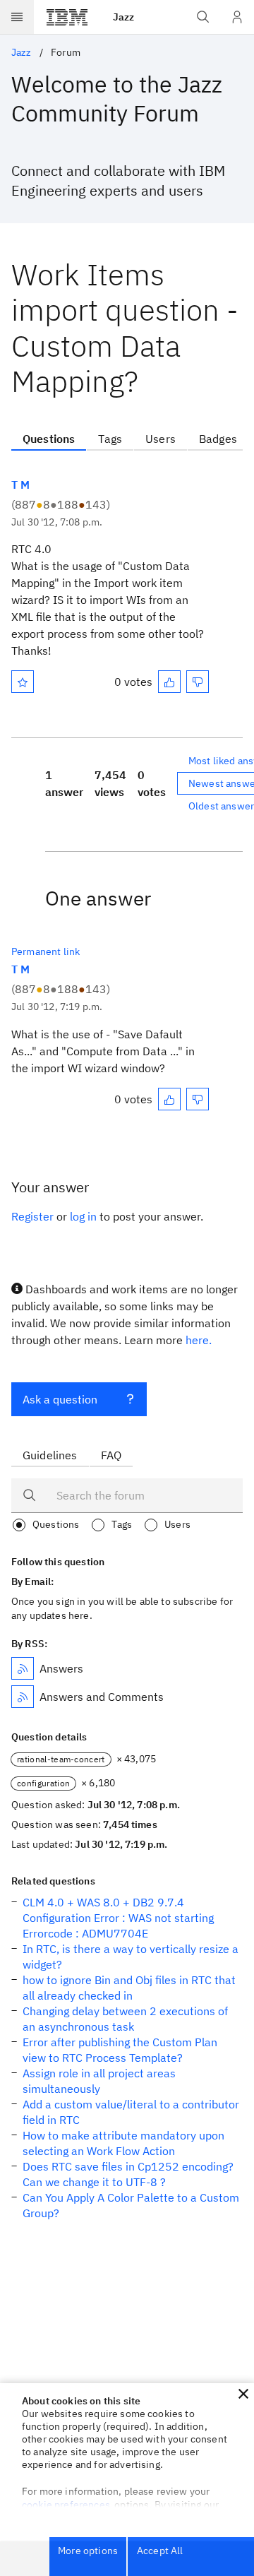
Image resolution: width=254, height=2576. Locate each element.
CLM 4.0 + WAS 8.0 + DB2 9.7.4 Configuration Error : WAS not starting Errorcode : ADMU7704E (118, 1918)
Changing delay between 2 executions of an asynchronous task (125, 2019)
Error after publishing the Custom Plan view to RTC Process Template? (120, 2050)
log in (83, 1216)
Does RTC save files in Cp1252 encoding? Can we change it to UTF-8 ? (128, 2174)
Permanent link (46, 951)
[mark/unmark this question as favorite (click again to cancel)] (23, 682)
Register (32, 1216)
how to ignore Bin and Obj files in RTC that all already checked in (129, 1988)
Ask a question (60, 1399)
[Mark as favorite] (23, 682)
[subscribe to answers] (23, 1668)
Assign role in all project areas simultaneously (99, 2081)
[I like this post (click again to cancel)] (169, 682)
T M (20, 485)
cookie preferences (66, 2505)
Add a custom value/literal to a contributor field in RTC (131, 2112)
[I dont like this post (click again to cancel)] (198, 682)
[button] (243, 2394)
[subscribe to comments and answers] (23, 1697)
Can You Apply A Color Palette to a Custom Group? (131, 2205)
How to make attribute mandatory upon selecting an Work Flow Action (123, 2143)
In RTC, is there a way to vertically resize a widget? (131, 1957)
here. (199, 1340)
